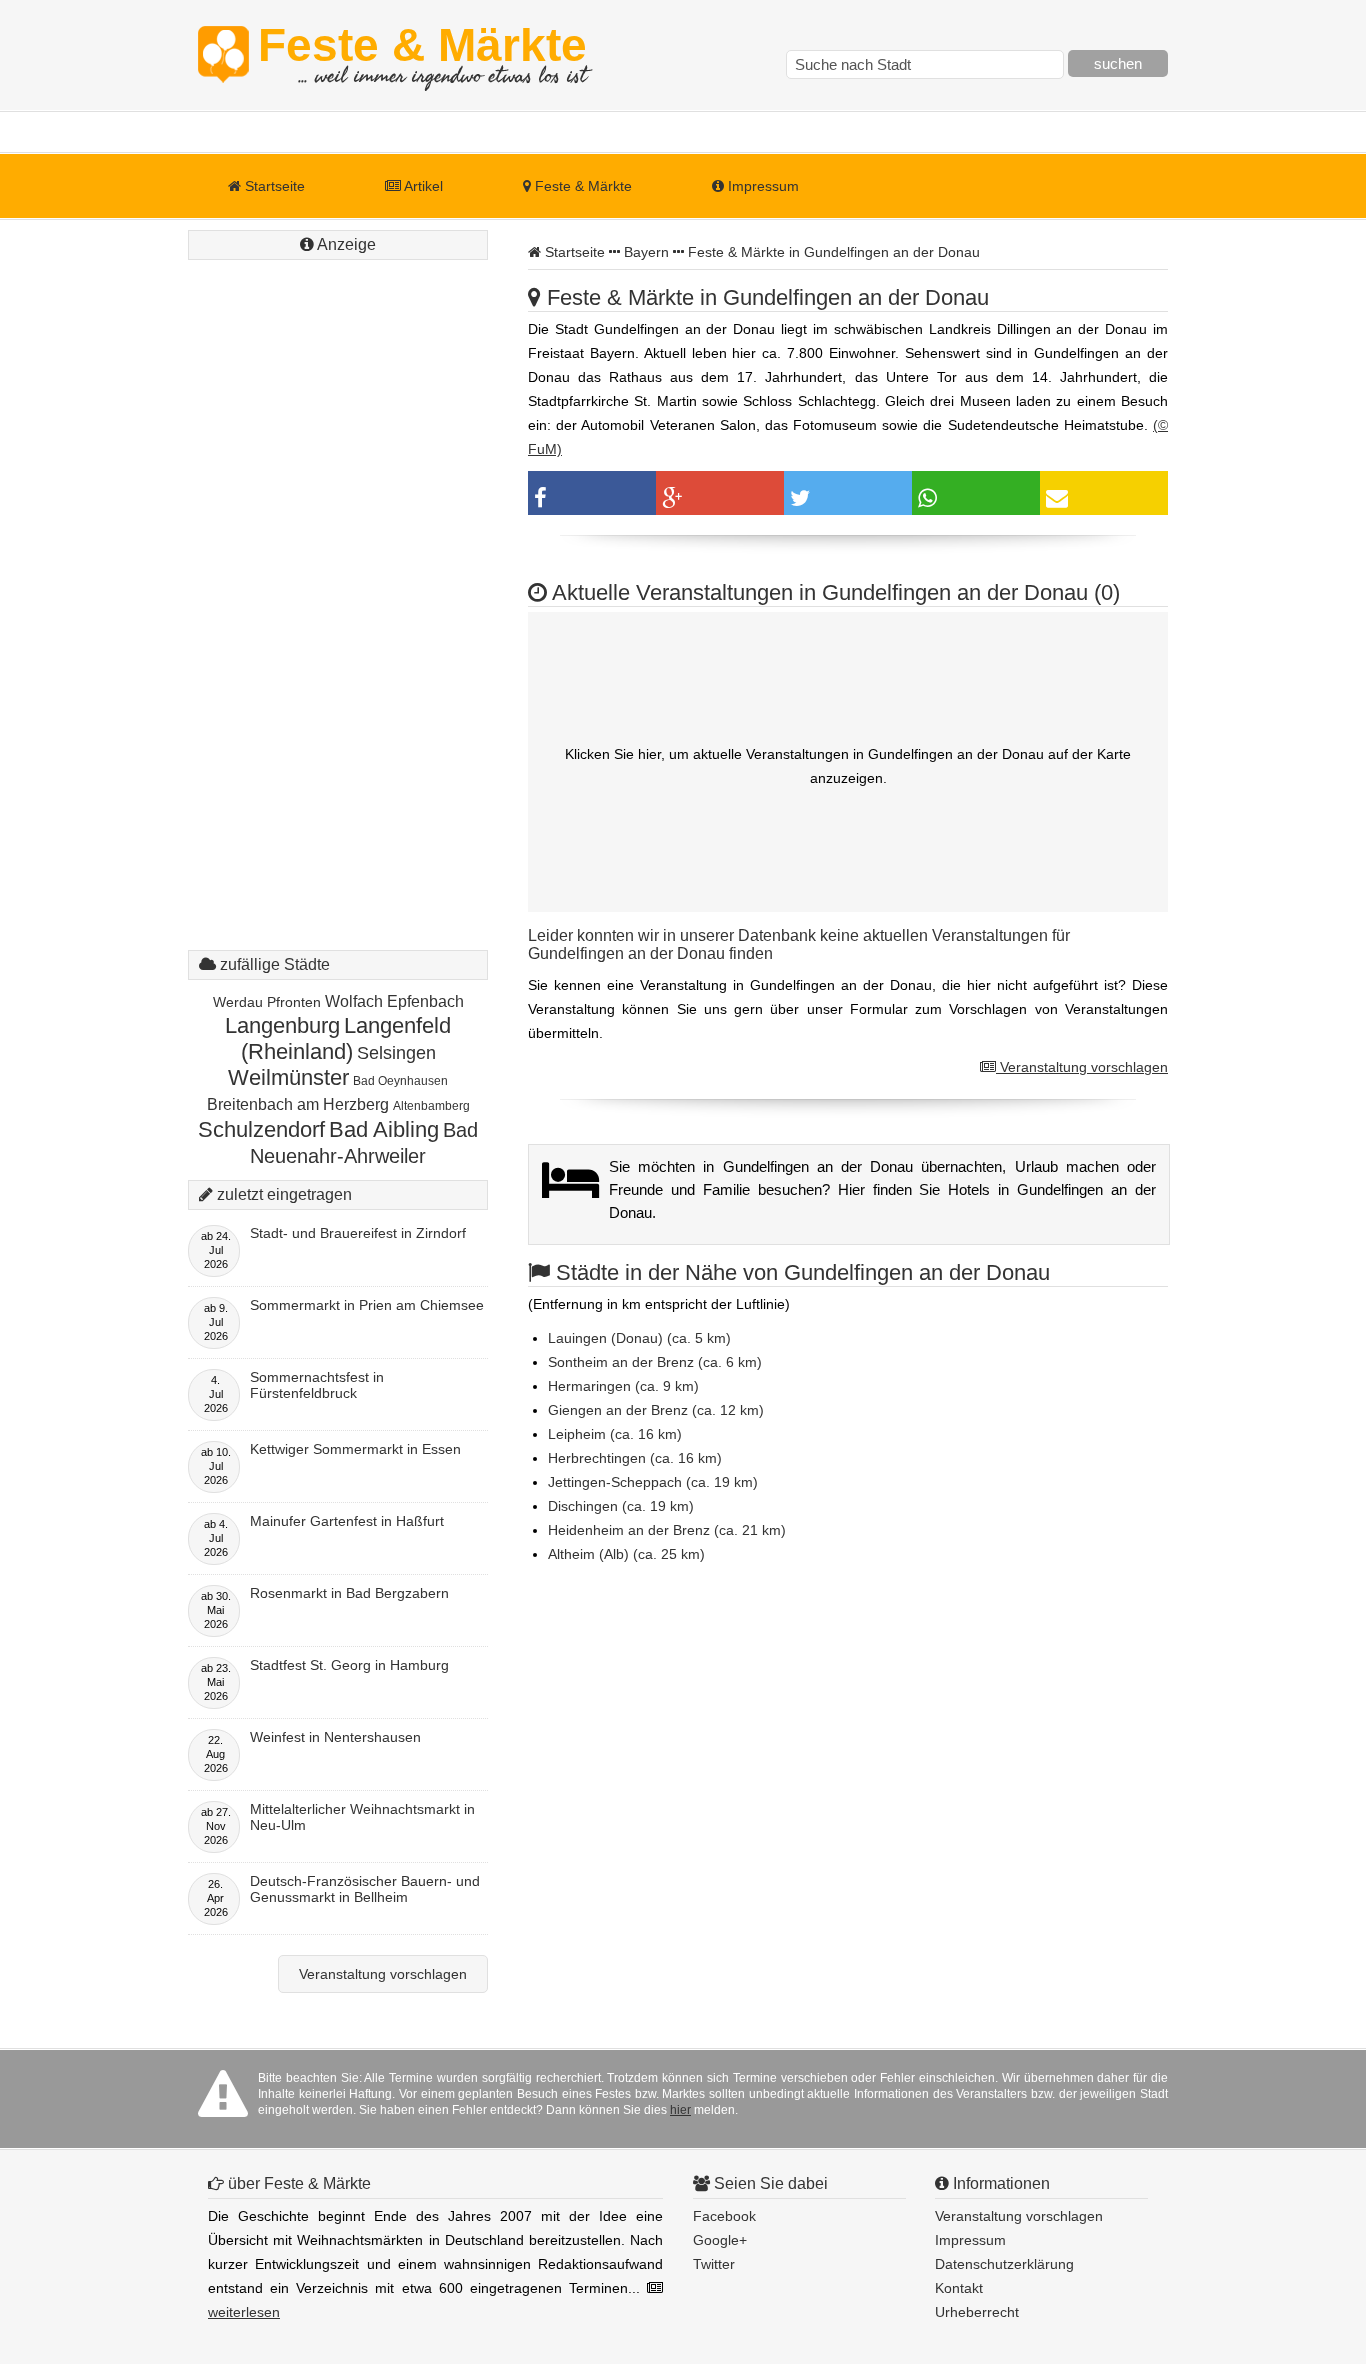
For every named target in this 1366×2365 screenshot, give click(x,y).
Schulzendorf (261, 1129)
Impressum (761, 186)
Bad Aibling (384, 1129)
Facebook (724, 2216)
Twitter (714, 2264)
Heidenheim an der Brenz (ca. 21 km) (667, 1530)
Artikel (422, 186)
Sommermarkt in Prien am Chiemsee (367, 1305)
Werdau (238, 1002)
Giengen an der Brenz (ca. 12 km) (656, 1410)
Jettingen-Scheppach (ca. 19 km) (653, 1482)
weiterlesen (244, 2312)
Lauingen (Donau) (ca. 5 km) (639, 1338)
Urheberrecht (977, 2312)
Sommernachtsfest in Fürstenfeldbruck (317, 1385)
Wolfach (354, 1001)
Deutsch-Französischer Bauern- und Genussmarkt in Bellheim (365, 1889)
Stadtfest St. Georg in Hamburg (349, 1665)
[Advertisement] (338, 565)
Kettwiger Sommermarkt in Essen (355, 1449)
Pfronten (294, 1002)
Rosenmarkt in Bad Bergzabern (349, 1593)
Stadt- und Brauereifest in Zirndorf (358, 1233)
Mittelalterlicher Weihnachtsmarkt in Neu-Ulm (362, 1817)
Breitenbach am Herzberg (298, 1104)
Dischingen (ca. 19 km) (621, 1506)
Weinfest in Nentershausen (335, 1737)
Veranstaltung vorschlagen (1082, 1067)
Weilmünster (288, 1077)
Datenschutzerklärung (1004, 2264)
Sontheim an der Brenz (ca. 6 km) (655, 1362)
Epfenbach (425, 1001)
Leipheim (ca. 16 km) (615, 1434)
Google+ (720, 2240)
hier (680, 2110)
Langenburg (282, 1025)
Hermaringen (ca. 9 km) (623, 1386)
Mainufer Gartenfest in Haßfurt (347, 1521)
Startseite (273, 186)
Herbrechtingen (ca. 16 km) (635, 1458)
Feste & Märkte (422, 55)
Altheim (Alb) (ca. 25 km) (626, 1554)
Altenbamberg (431, 1106)
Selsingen (396, 1053)
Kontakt (959, 2288)
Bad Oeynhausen (400, 1081)
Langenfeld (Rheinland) (346, 1038)
